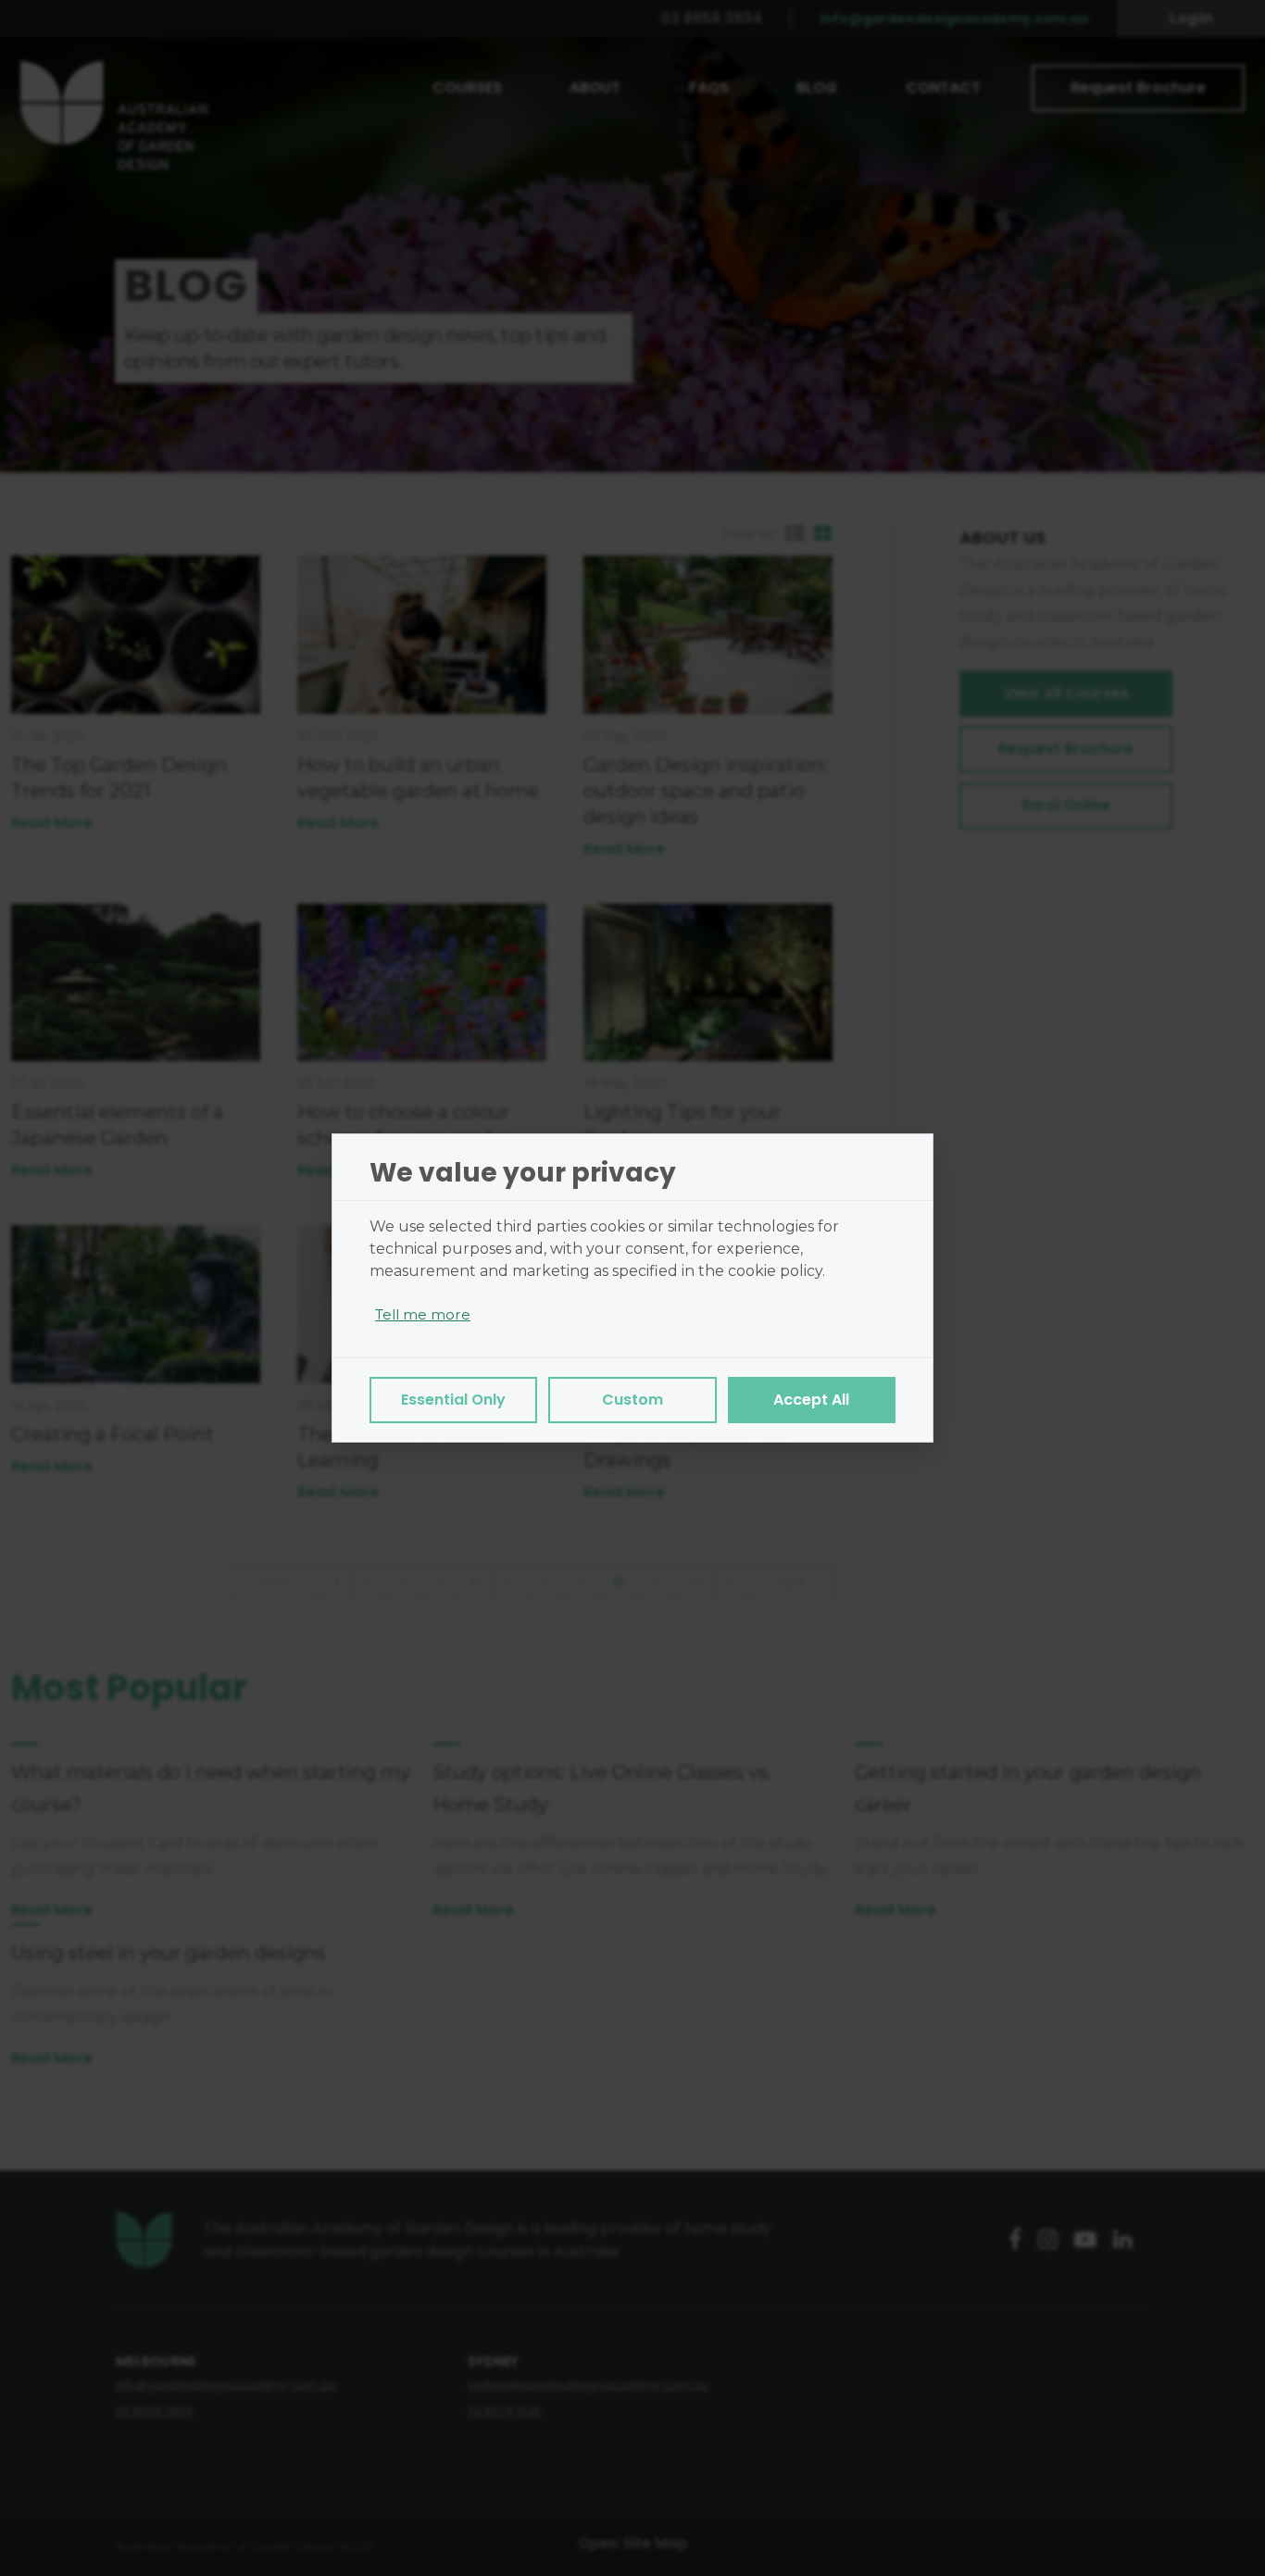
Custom (632, 1400)
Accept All (811, 1400)
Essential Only (453, 1400)
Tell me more (423, 1314)
